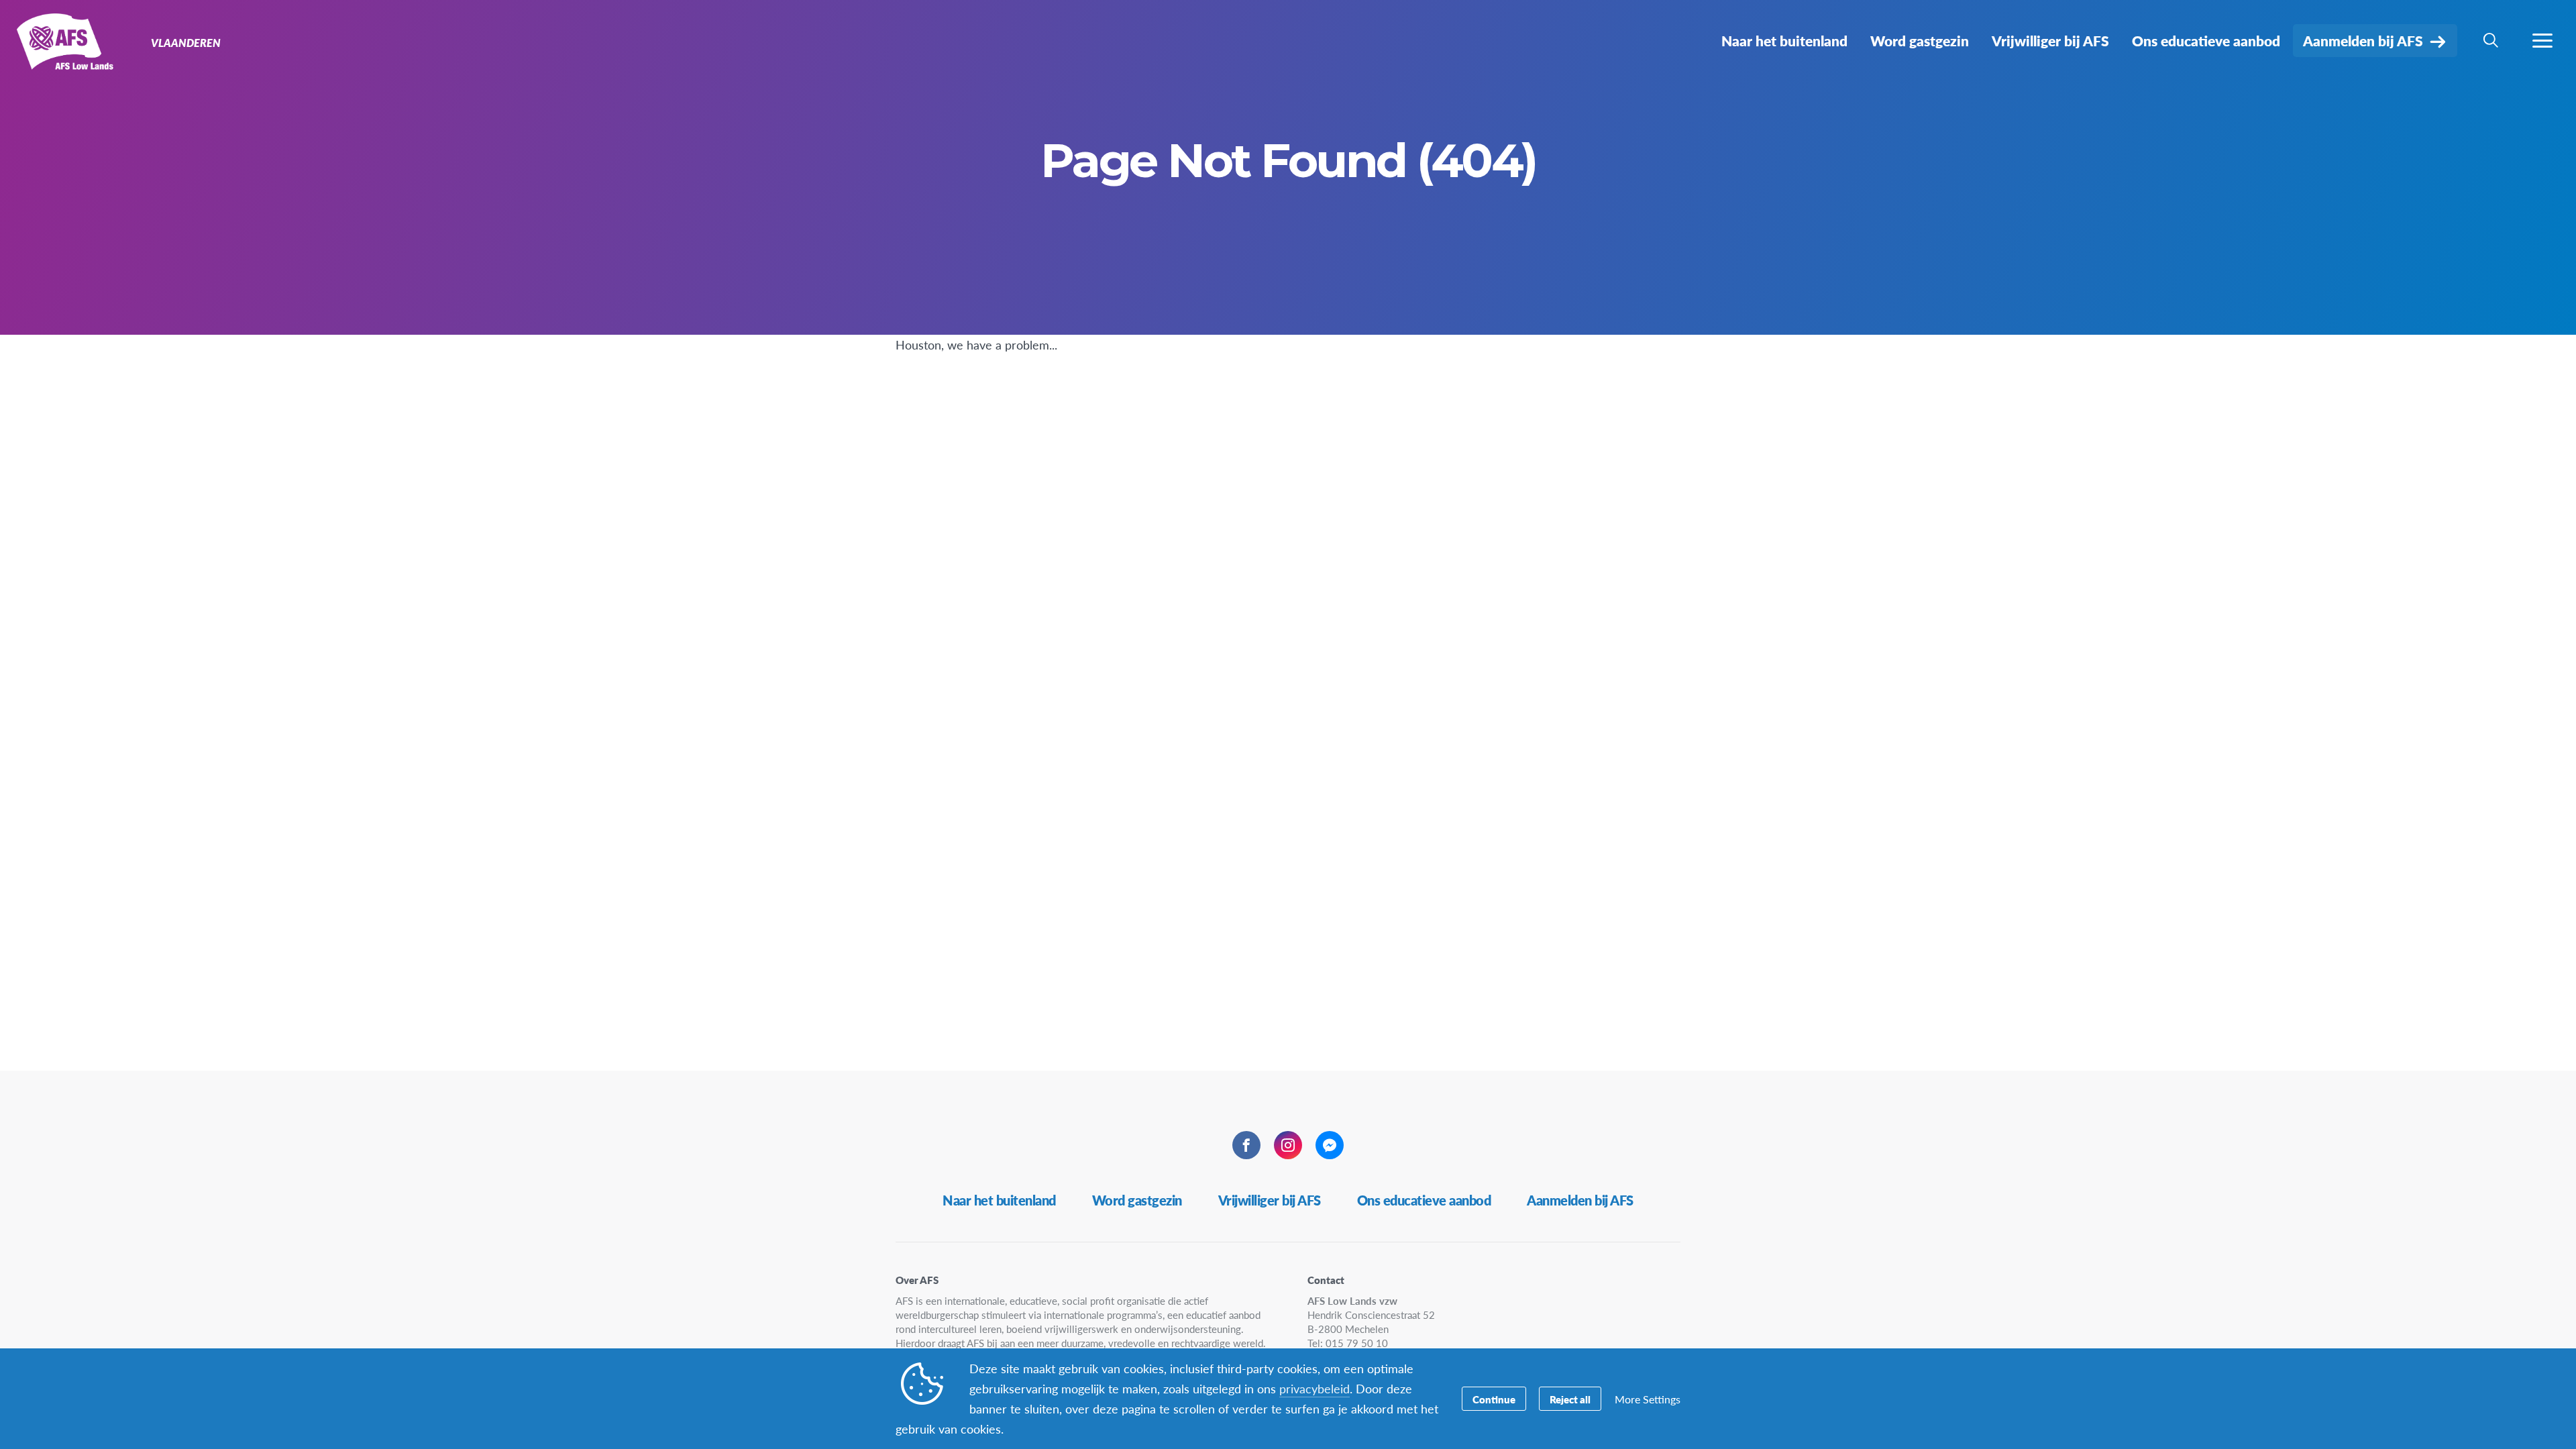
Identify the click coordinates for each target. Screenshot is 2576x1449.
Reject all (1570, 1399)
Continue (1494, 1399)
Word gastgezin (1137, 1200)
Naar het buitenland (999, 1200)
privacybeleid (1314, 1388)
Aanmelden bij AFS (1580, 1200)
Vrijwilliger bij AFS (1270, 1200)
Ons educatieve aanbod (1424, 1200)
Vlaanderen (59, 46)
